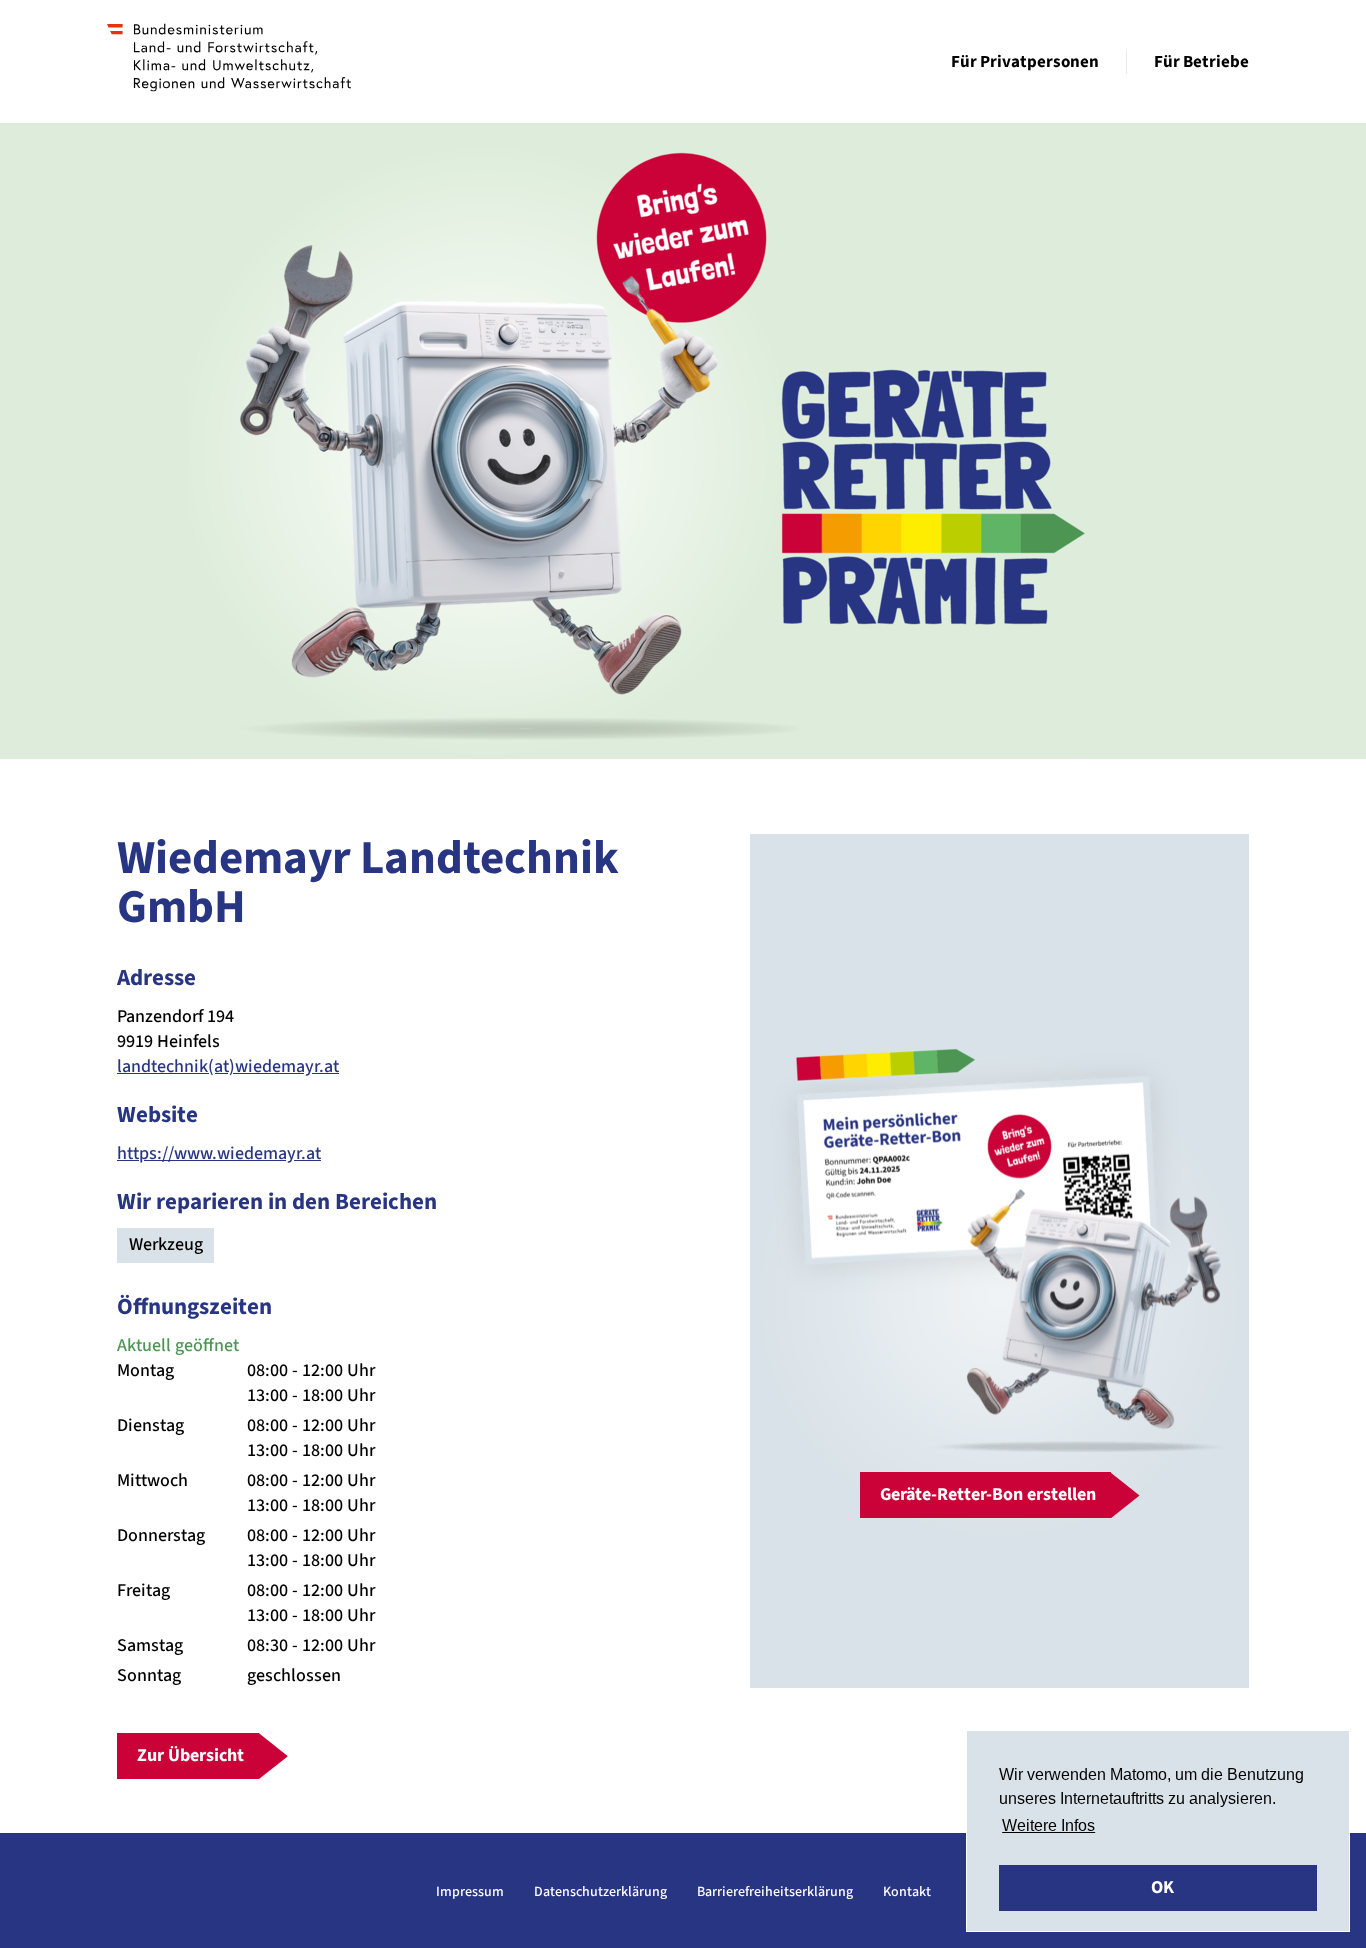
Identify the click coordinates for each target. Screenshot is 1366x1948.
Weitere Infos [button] (1048, 1825)
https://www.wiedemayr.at (219, 1153)
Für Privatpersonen (1025, 62)
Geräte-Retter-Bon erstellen (988, 1494)
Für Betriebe (1201, 62)
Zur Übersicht (190, 1755)
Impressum (470, 1892)
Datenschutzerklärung (600, 1892)
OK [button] (1162, 1887)
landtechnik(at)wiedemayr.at (228, 1066)
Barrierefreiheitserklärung (775, 1892)
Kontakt (907, 1892)
